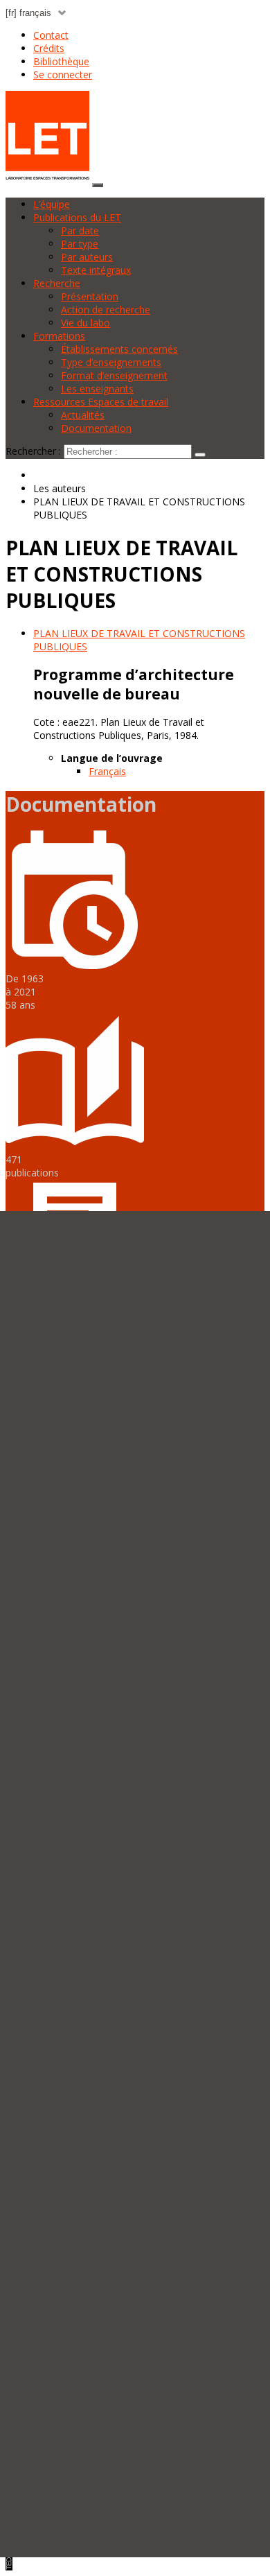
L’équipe (52, 204)
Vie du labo (85, 323)
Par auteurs (87, 257)
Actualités (83, 415)
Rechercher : (33, 451)
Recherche (57, 283)
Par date (80, 230)
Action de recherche (106, 310)
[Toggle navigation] (98, 185)
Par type (80, 244)
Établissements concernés (119, 349)
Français (107, 771)
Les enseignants (97, 389)
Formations (59, 336)
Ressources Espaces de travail (101, 402)
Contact (51, 35)
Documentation (96, 428)
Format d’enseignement (114, 375)
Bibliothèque (61, 61)
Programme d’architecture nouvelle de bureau (134, 684)
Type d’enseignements (111, 362)
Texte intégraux (96, 270)
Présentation (90, 296)
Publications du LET (77, 217)
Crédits (49, 48)
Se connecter (63, 75)
